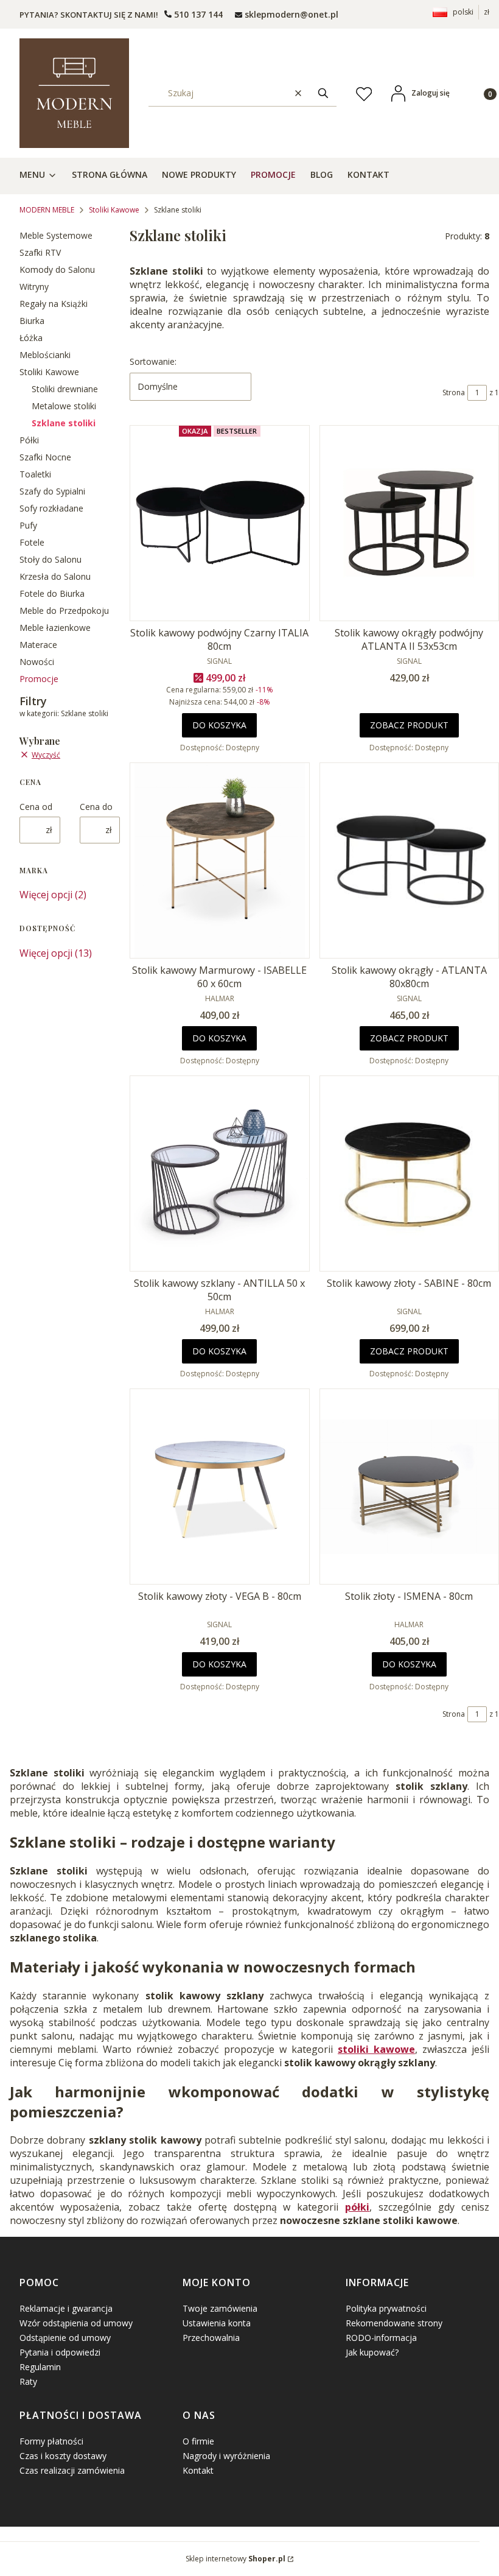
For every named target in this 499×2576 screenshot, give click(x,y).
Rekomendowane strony (394, 2323)
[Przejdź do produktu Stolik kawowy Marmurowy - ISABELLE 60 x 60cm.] (220, 860)
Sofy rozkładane (51, 508)
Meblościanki (45, 355)
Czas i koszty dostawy (63, 2456)
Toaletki (35, 474)
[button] (323, 93)
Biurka (32, 321)
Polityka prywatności (386, 2308)
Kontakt (198, 2470)
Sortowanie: (153, 361)
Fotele (32, 542)
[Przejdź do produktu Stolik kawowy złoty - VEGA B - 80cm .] (220, 1487)
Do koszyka (219, 725)
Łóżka (31, 338)
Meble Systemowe (56, 235)
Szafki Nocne (45, 457)
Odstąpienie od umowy (65, 2338)
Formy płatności (51, 2441)
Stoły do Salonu (51, 559)
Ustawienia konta (217, 2323)
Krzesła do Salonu (55, 576)
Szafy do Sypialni (52, 491)
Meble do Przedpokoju (64, 611)
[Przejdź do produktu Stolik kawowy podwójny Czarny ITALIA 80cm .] (220, 523)
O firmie (198, 2441)
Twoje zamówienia (220, 2308)
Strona (454, 392)
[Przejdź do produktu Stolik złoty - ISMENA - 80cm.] (410, 1487)
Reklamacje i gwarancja (66, 2308)
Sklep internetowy (236, 2559)
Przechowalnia (211, 2338)
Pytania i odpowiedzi (60, 2352)
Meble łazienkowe (55, 628)
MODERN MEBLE (47, 210)
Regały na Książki (54, 304)
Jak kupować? (372, 2352)
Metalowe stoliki (64, 406)
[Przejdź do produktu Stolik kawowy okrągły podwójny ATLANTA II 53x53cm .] (410, 523)
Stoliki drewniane (65, 389)
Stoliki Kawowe (114, 210)
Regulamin (40, 2367)
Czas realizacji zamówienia (72, 2470)
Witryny (34, 287)
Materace (38, 645)
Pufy (28, 525)
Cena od (36, 807)
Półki (29, 440)
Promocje (39, 679)
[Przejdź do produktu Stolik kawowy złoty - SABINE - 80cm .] (410, 1174)
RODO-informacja (381, 2338)
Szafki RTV (40, 252)
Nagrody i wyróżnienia (226, 2456)
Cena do (96, 807)
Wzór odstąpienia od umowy (76, 2323)
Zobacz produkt (409, 725)
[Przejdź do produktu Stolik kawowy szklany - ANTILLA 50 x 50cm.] (220, 1174)
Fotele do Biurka (52, 593)
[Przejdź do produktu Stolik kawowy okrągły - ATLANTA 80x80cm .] (410, 860)
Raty (28, 2381)
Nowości (37, 662)
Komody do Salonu (57, 269)
